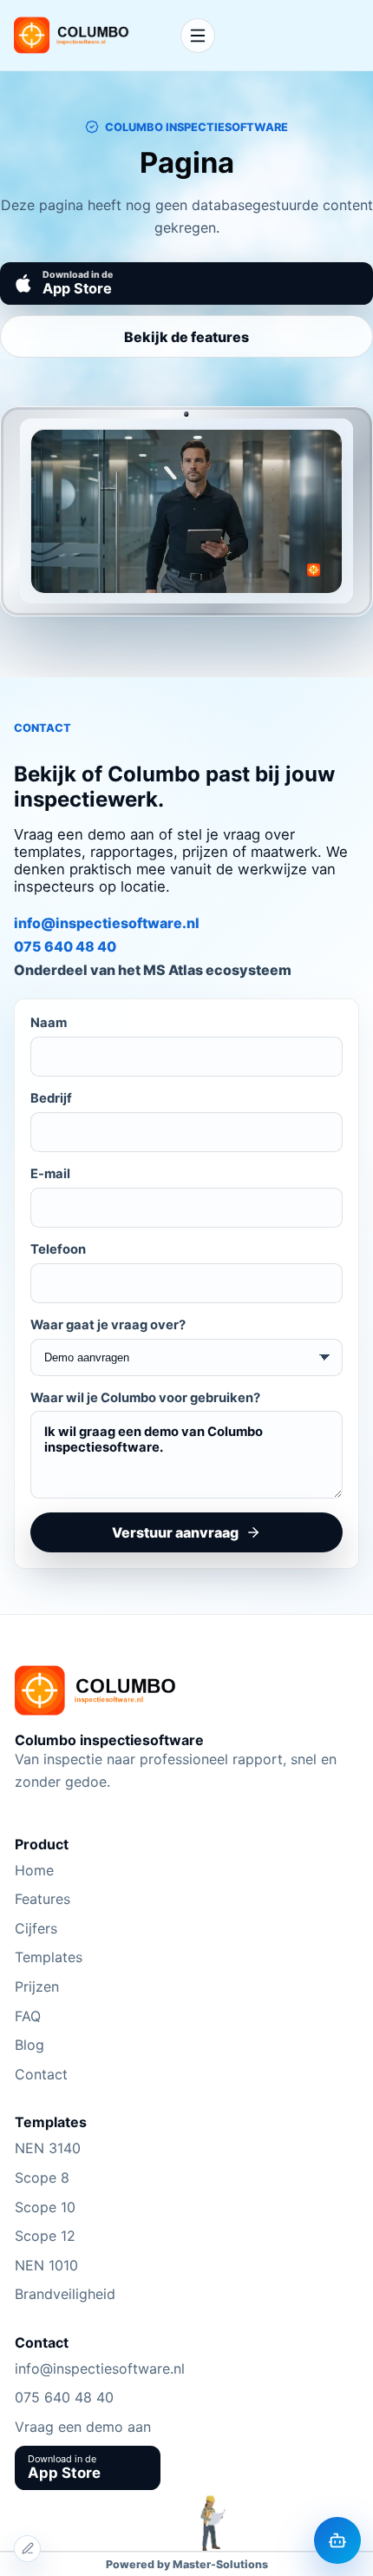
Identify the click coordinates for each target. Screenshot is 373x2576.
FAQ (28, 2016)
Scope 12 (45, 2236)
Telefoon (58, 1249)
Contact (41, 2074)
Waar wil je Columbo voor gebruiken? (145, 1398)
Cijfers (36, 1928)
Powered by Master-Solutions (187, 2564)
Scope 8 (42, 2177)
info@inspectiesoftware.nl (107, 923)
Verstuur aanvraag (175, 1532)
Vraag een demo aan (83, 2427)
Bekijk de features (186, 337)
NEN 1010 (46, 2265)
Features (43, 1899)
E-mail (50, 1174)
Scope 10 (45, 2207)
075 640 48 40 (65, 946)
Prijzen (37, 1986)
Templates (49, 1957)
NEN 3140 (48, 2148)
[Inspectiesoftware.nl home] (90, 35)
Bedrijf (51, 1098)
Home (34, 1870)
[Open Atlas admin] (27, 2549)
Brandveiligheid (65, 2294)
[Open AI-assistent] (337, 2540)
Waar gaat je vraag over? (108, 1325)
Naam (49, 1023)
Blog (29, 2045)
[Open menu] (198, 36)
